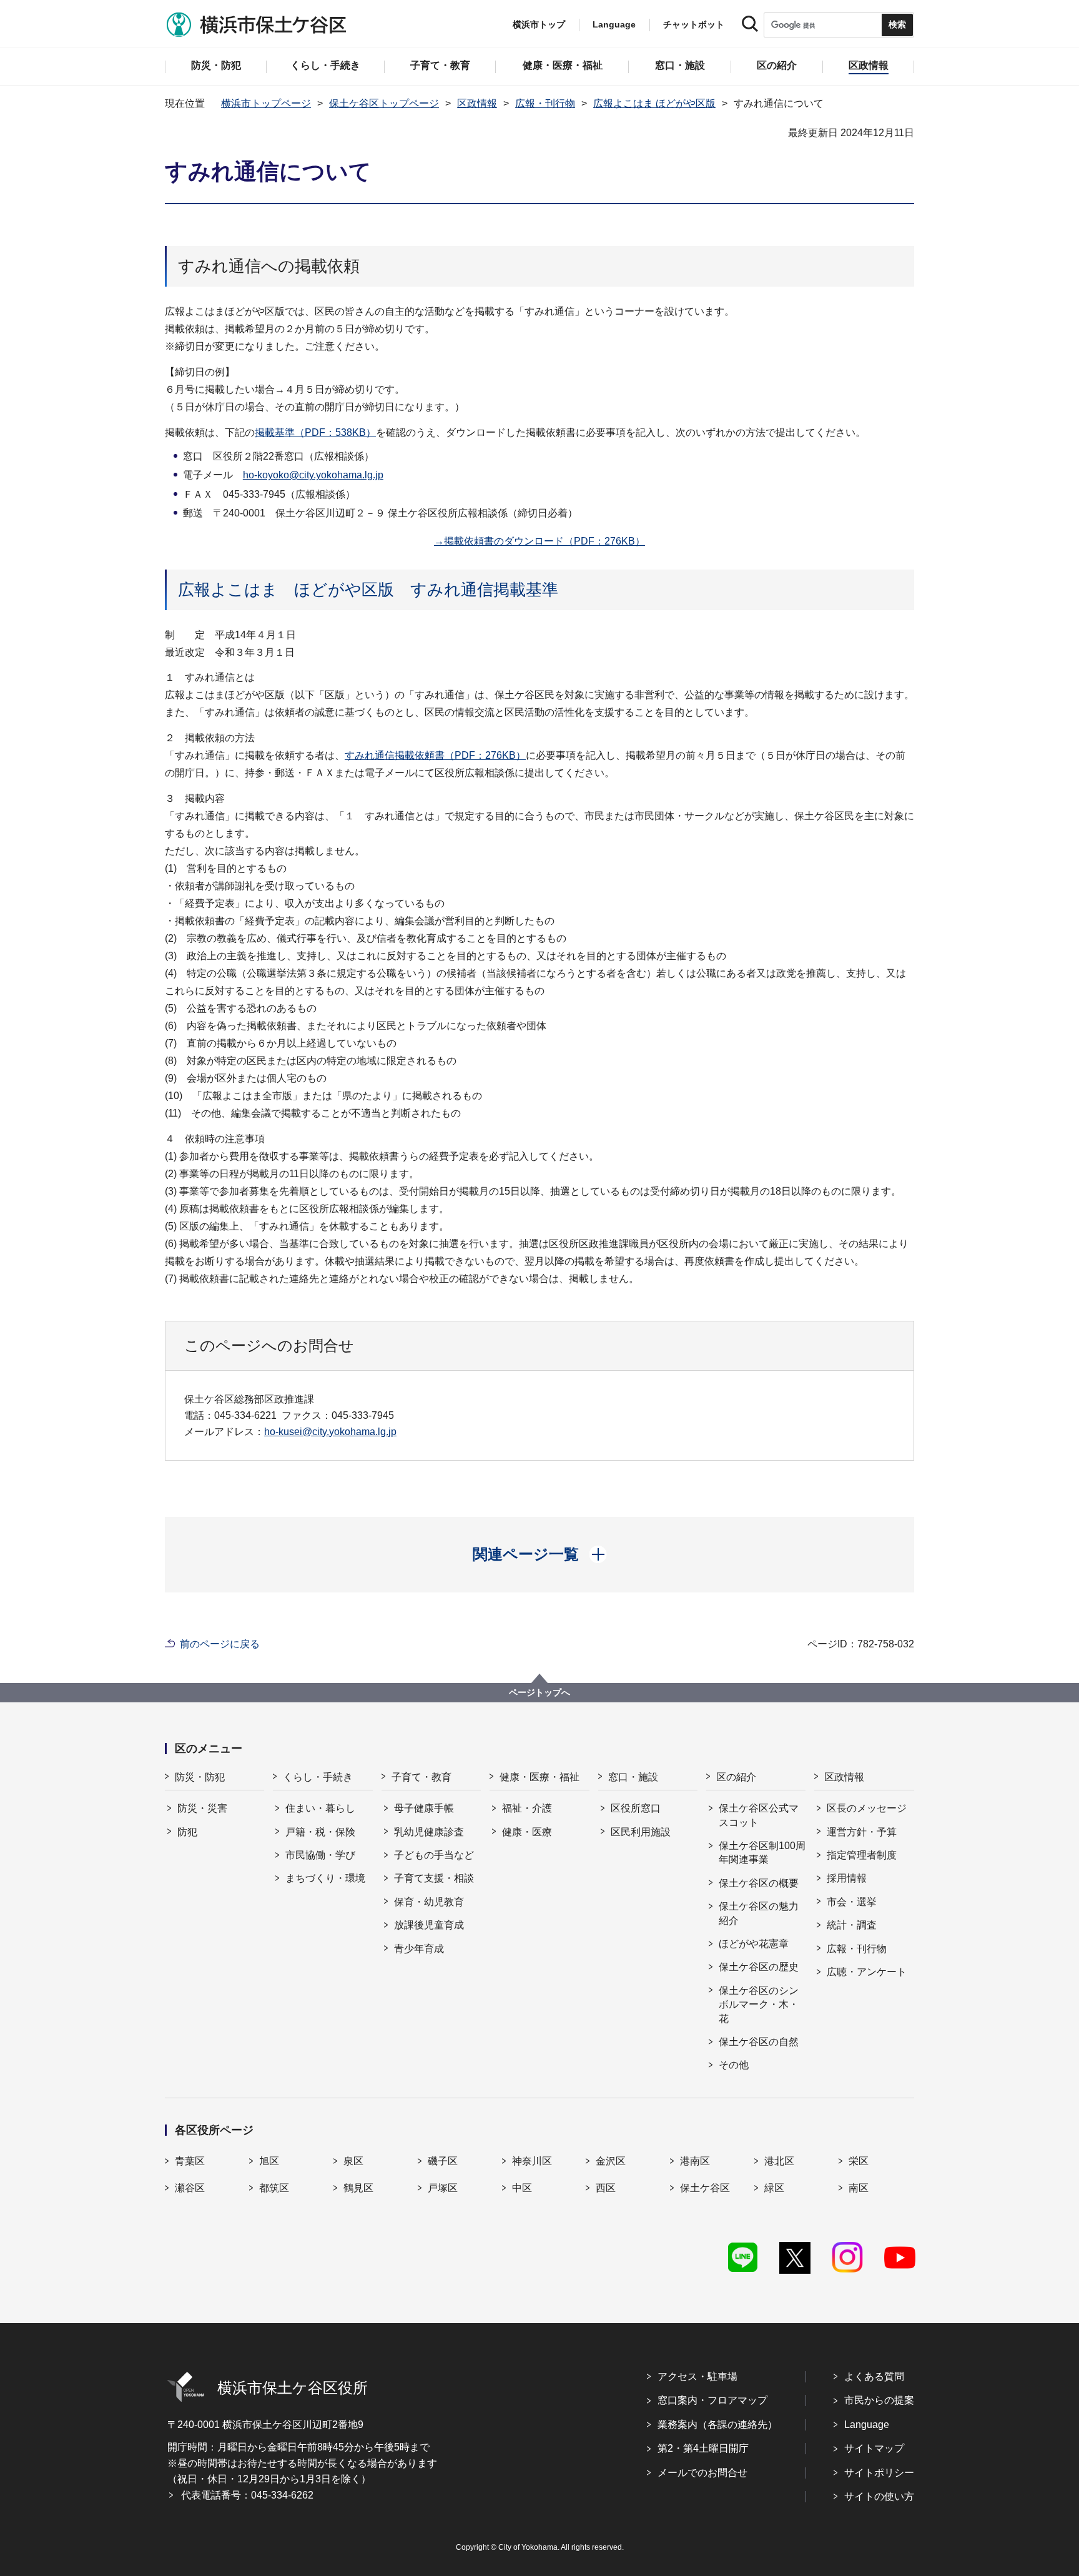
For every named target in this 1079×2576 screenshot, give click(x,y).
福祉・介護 (527, 1808)
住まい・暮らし (320, 1808)
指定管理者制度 (862, 1855)
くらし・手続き (318, 1777)
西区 (606, 2188)
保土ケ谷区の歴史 (759, 1967)
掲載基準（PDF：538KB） (315, 432)
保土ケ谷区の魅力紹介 (759, 1913)
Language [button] (614, 24)
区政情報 (477, 103)
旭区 (269, 2161)
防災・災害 (202, 1808)
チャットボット (694, 24)
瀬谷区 (190, 2188)
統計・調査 (852, 1925)
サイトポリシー (879, 2473)
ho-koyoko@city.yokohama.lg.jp (313, 475)
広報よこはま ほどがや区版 (654, 103)
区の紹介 (736, 1777)
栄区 (859, 2161)
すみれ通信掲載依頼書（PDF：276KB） (435, 755)
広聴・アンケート (867, 1972)
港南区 (695, 2161)
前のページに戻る (220, 1644)
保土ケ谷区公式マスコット (759, 1815)
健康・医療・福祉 (539, 1777)
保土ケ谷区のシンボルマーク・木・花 (759, 2005)
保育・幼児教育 (429, 1902)
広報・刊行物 (545, 103)
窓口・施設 (633, 1777)
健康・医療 (527, 1832)
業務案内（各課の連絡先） (717, 2425)
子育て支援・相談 (434, 1878)
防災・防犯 (200, 1777)
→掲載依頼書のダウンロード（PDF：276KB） (539, 541)
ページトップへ (539, 1692)
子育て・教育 (421, 1777)
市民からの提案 (879, 2400)
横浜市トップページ (266, 103)
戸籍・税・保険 (320, 1832)
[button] (540, 1554)
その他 (734, 2065)
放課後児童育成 (429, 1925)
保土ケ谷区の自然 (759, 2042)
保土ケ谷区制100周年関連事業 (762, 1853)
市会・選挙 (852, 1902)
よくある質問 (874, 2376)
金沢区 (611, 2161)
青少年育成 (419, 1949)
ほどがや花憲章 (754, 1944)
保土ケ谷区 (705, 2188)
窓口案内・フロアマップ (712, 2400)
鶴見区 (358, 2188)
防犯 (187, 1832)
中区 (522, 2188)
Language (867, 2425)
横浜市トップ (539, 24)
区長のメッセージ (867, 1808)
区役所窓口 (636, 1808)
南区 (859, 2188)
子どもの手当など (434, 1855)
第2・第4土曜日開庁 (703, 2448)
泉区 (353, 2161)
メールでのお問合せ (702, 2473)
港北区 (779, 2161)
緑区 (774, 2188)
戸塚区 (443, 2188)
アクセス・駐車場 (697, 2376)
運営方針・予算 (862, 1832)
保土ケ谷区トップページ (384, 103)
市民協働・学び (320, 1855)
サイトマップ (874, 2448)
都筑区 (274, 2188)
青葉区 (190, 2161)
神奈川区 (532, 2161)
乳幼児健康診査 (429, 1832)
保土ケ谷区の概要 (759, 1883)
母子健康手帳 (424, 1808)
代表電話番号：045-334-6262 (247, 2495)
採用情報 (847, 1878)
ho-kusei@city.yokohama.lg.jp (330, 1432)
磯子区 (443, 2161)
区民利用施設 (641, 1832)
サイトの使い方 (879, 2496)
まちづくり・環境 (325, 1878)
